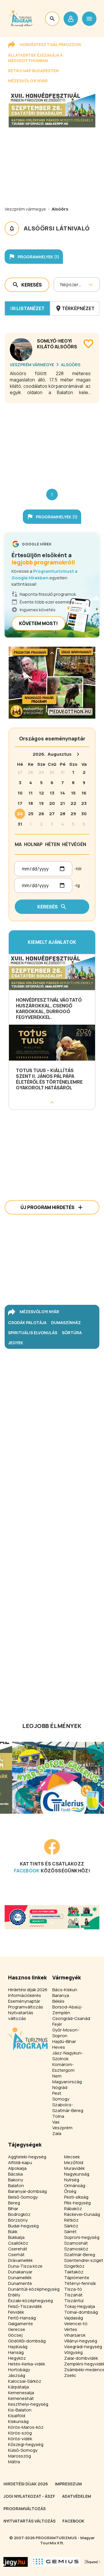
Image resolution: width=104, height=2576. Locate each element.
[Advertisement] (52, 441)
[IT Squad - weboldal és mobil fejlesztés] (93, 2562)
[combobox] (61, 284)
